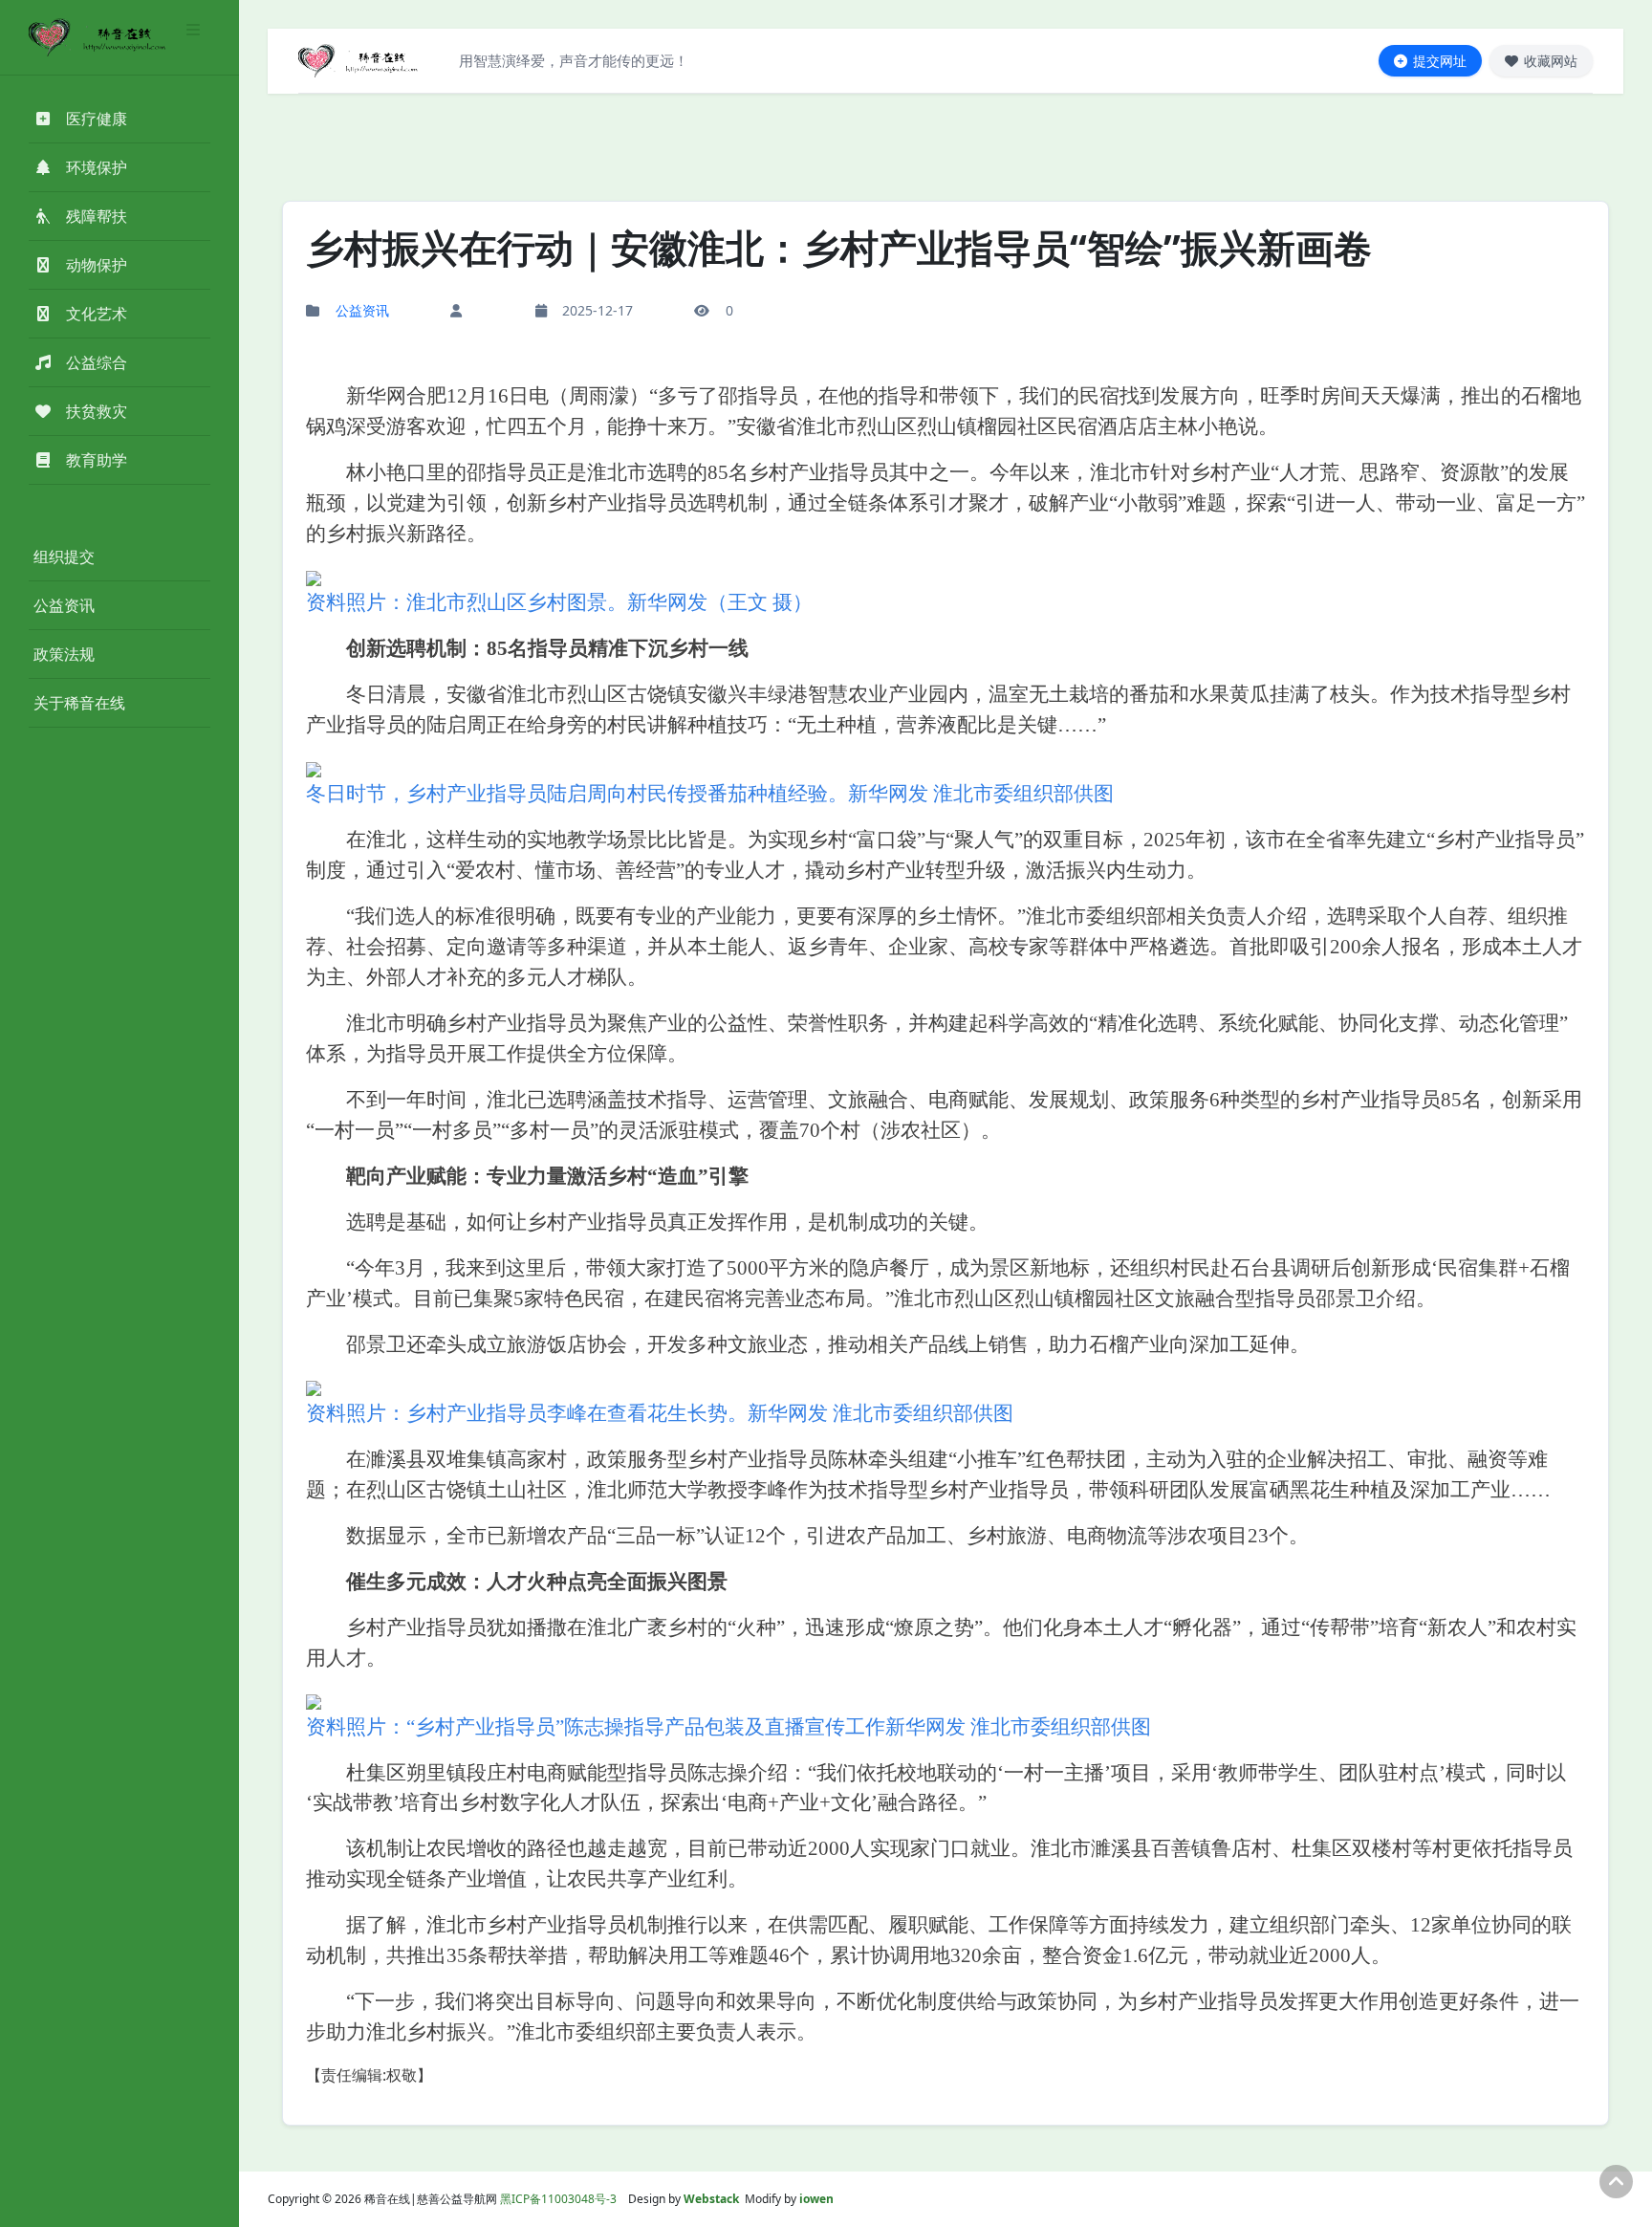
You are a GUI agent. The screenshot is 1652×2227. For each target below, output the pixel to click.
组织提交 (64, 557)
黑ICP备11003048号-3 (558, 2199)
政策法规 (64, 654)
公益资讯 (64, 605)
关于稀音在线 (79, 703)
